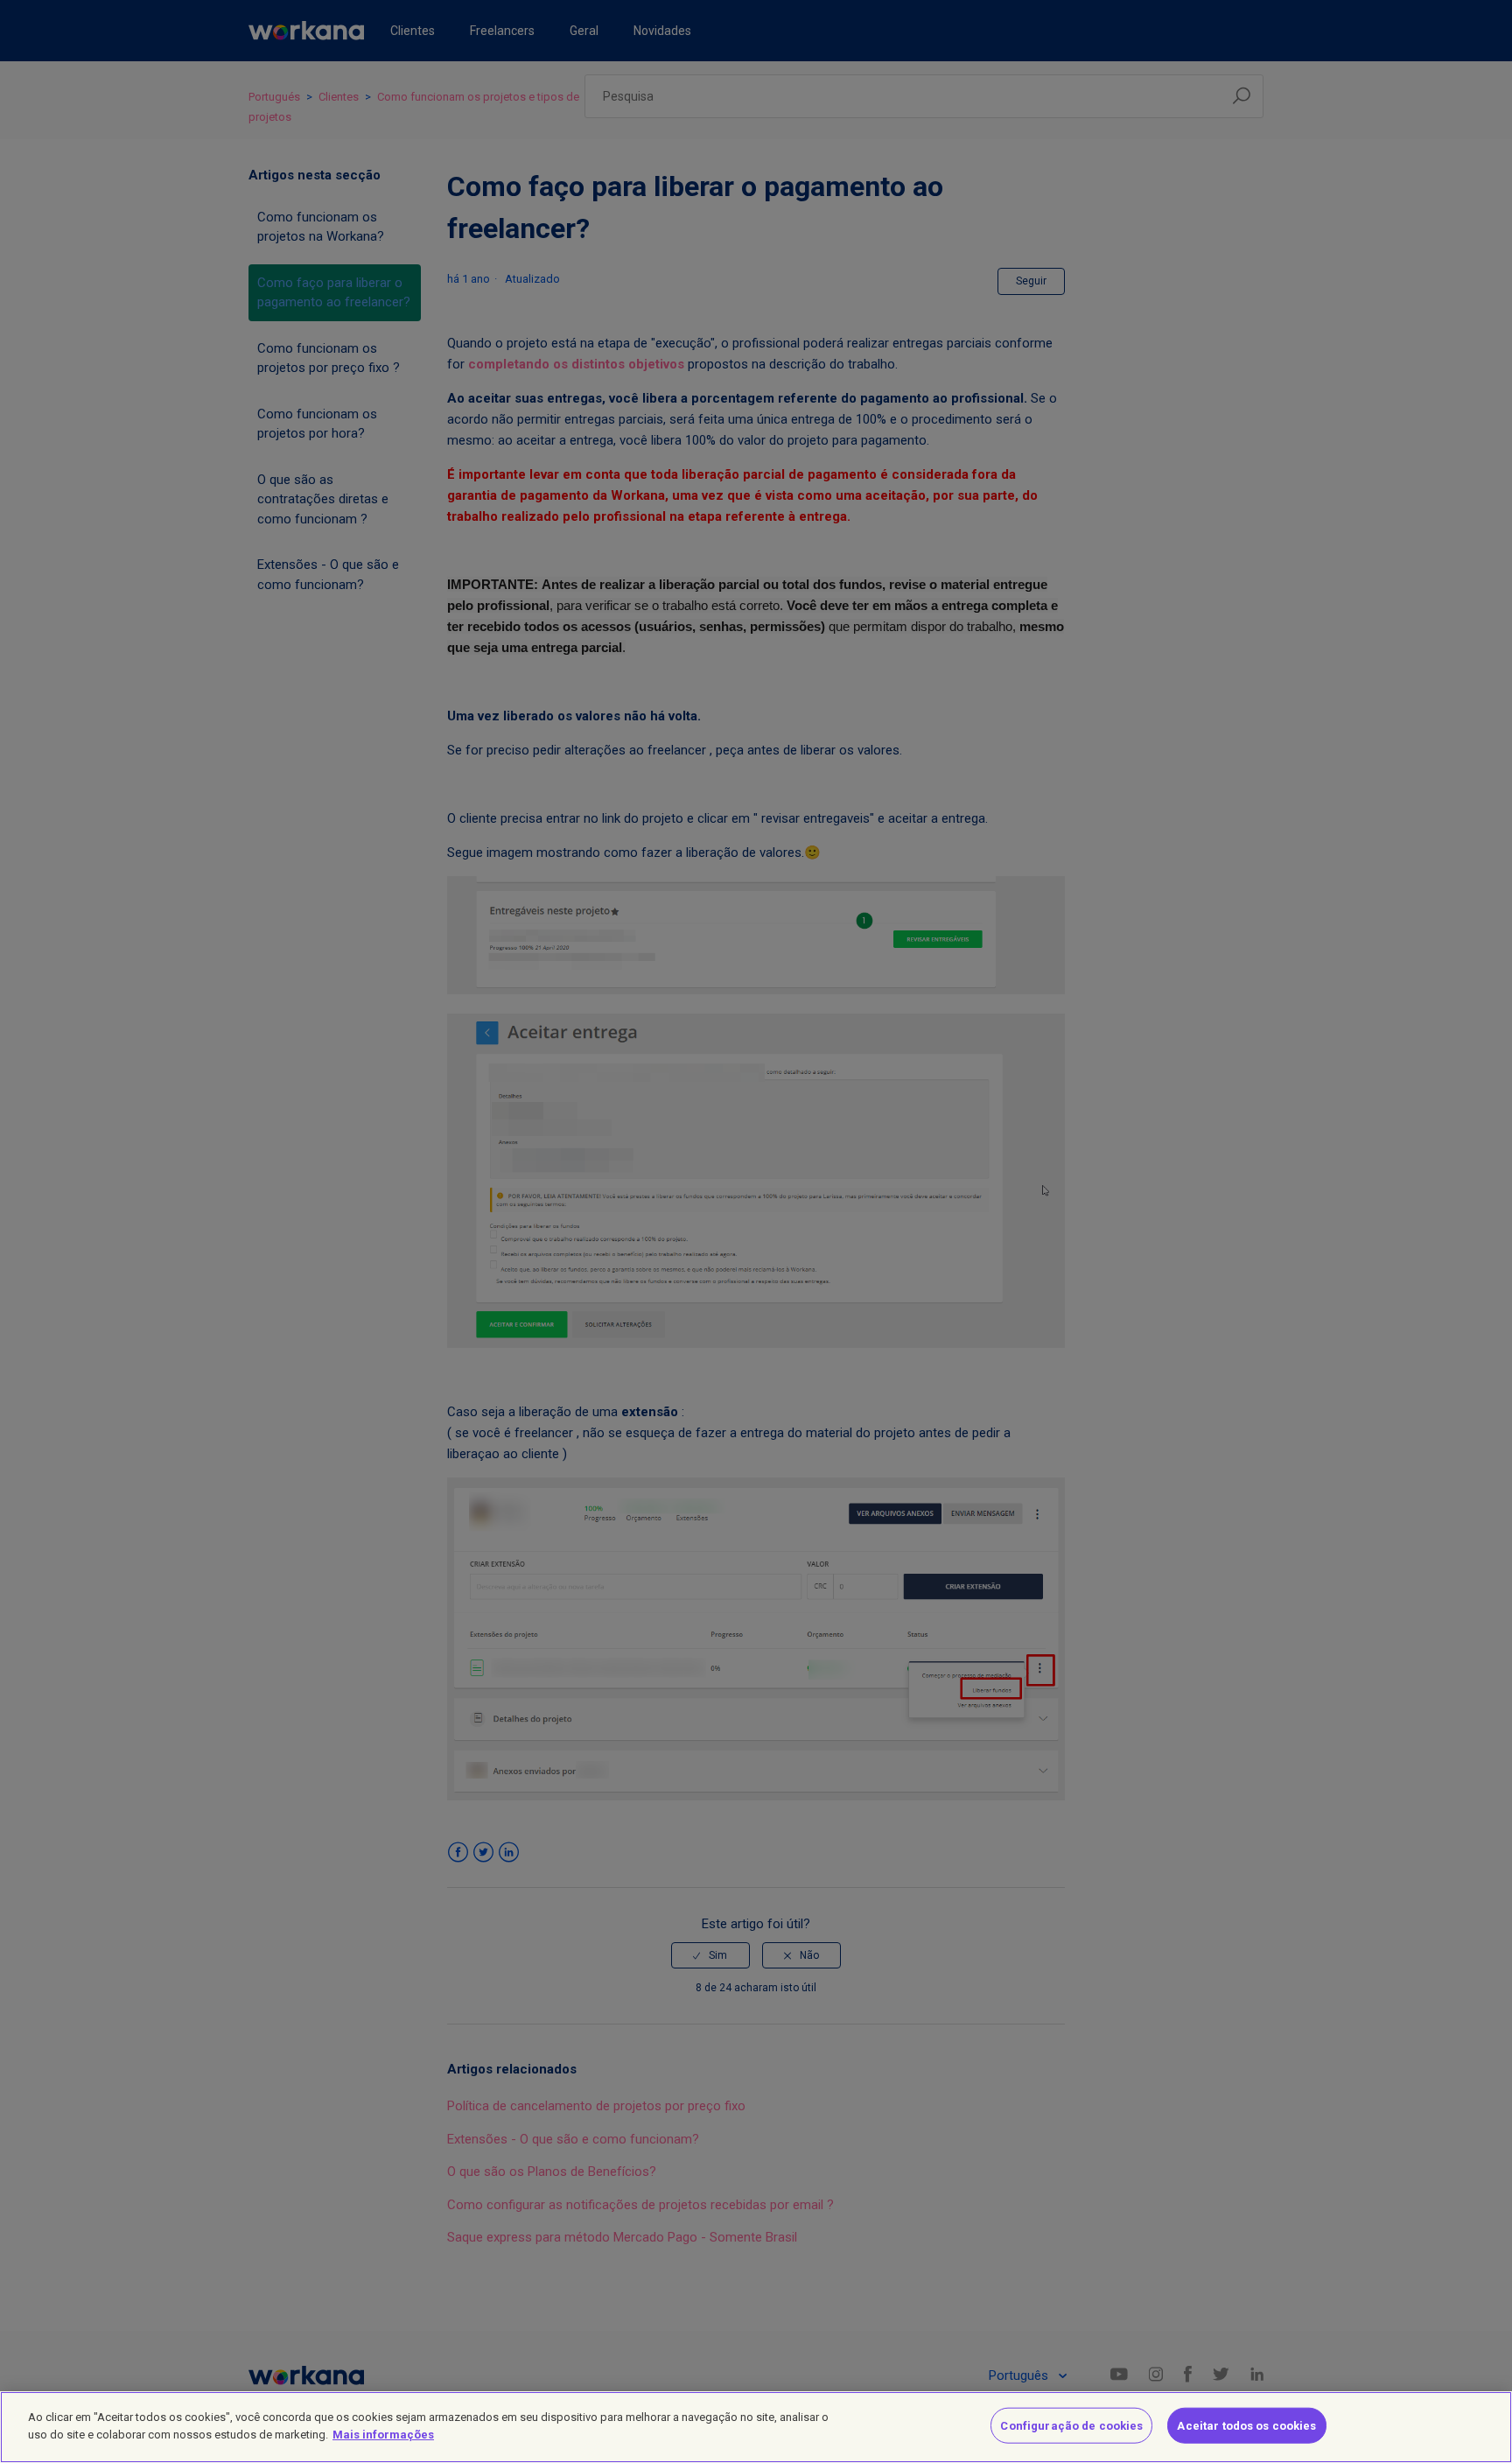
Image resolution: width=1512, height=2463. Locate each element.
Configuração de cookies (1071, 2426)
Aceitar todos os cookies (1246, 2426)
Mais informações (383, 2434)
